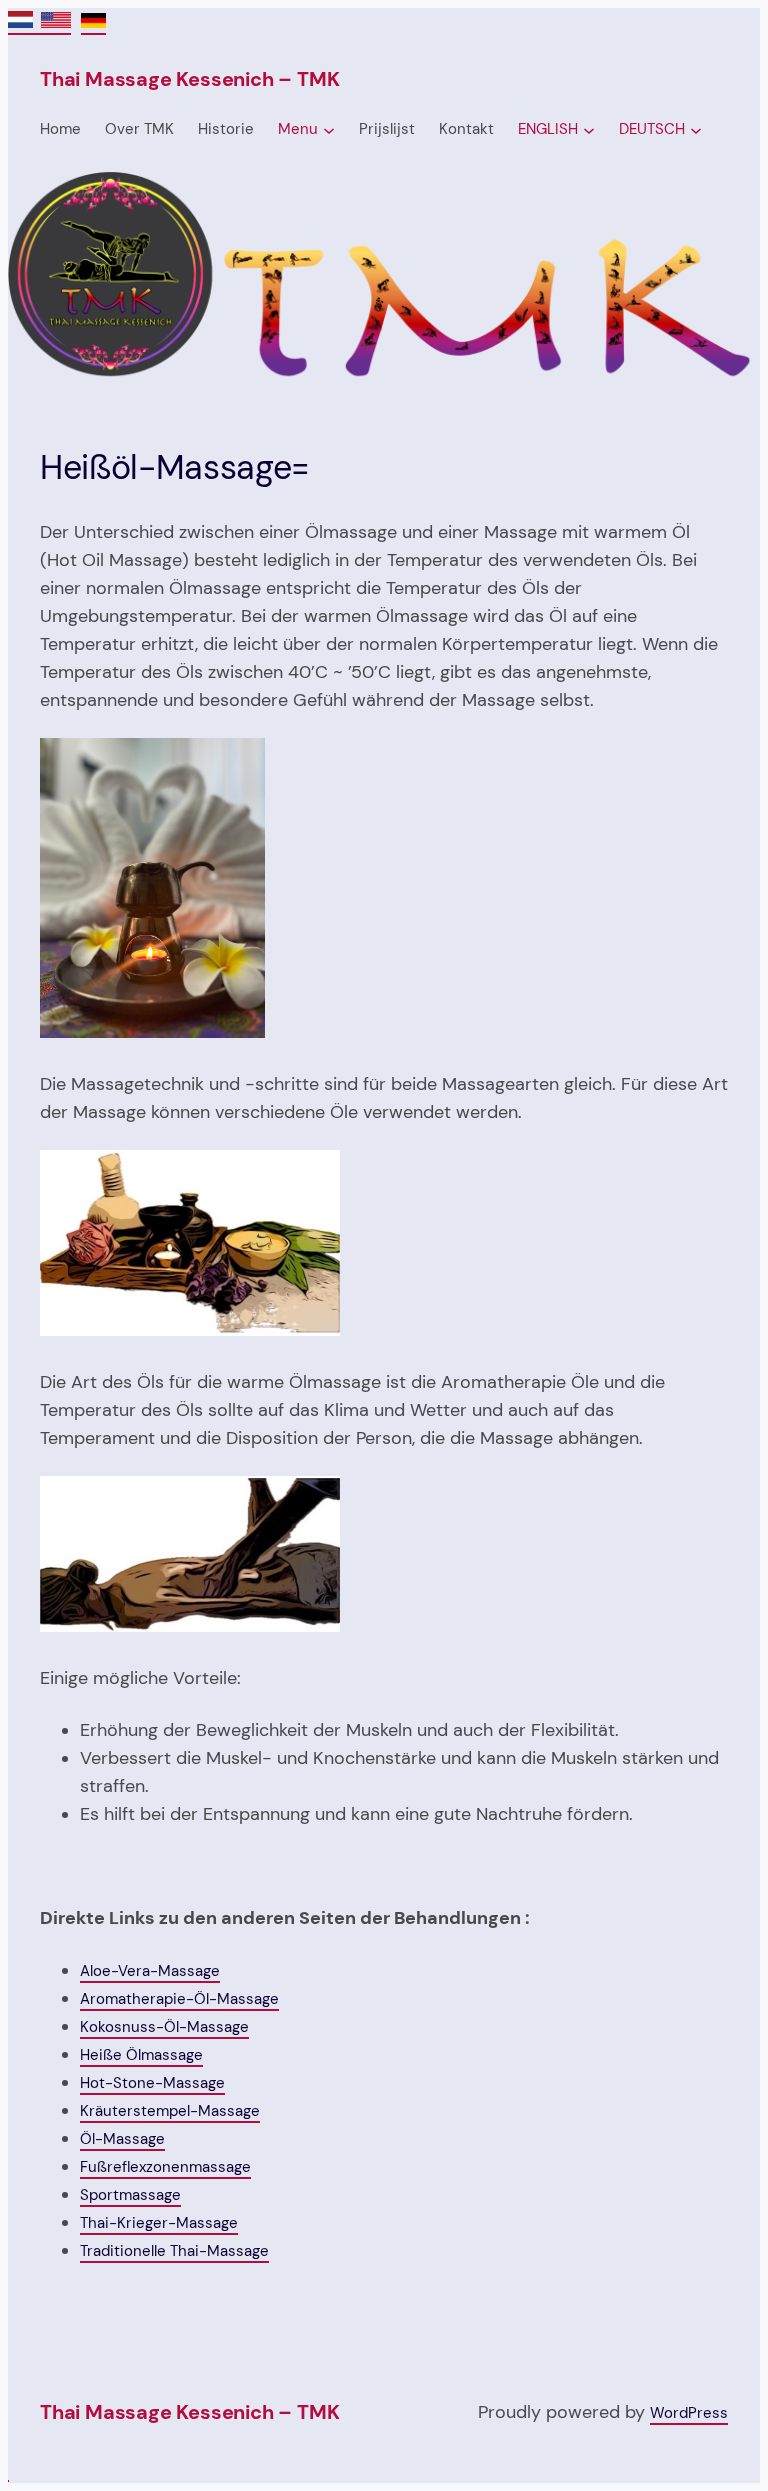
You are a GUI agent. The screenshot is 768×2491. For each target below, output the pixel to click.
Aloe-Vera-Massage (150, 1971)
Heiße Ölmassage (141, 2055)
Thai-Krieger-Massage (159, 2223)
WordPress (689, 2413)
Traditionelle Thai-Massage (174, 2251)
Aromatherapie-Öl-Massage (179, 1999)
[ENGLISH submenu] (589, 130)
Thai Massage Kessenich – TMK (189, 79)
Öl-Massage (122, 2139)
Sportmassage (130, 2195)
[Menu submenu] (329, 130)
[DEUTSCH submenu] (696, 130)
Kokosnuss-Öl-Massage (164, 2027)
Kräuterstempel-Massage (170, 2111)
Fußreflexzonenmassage (165, 2167)
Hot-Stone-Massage (152, 2083)
